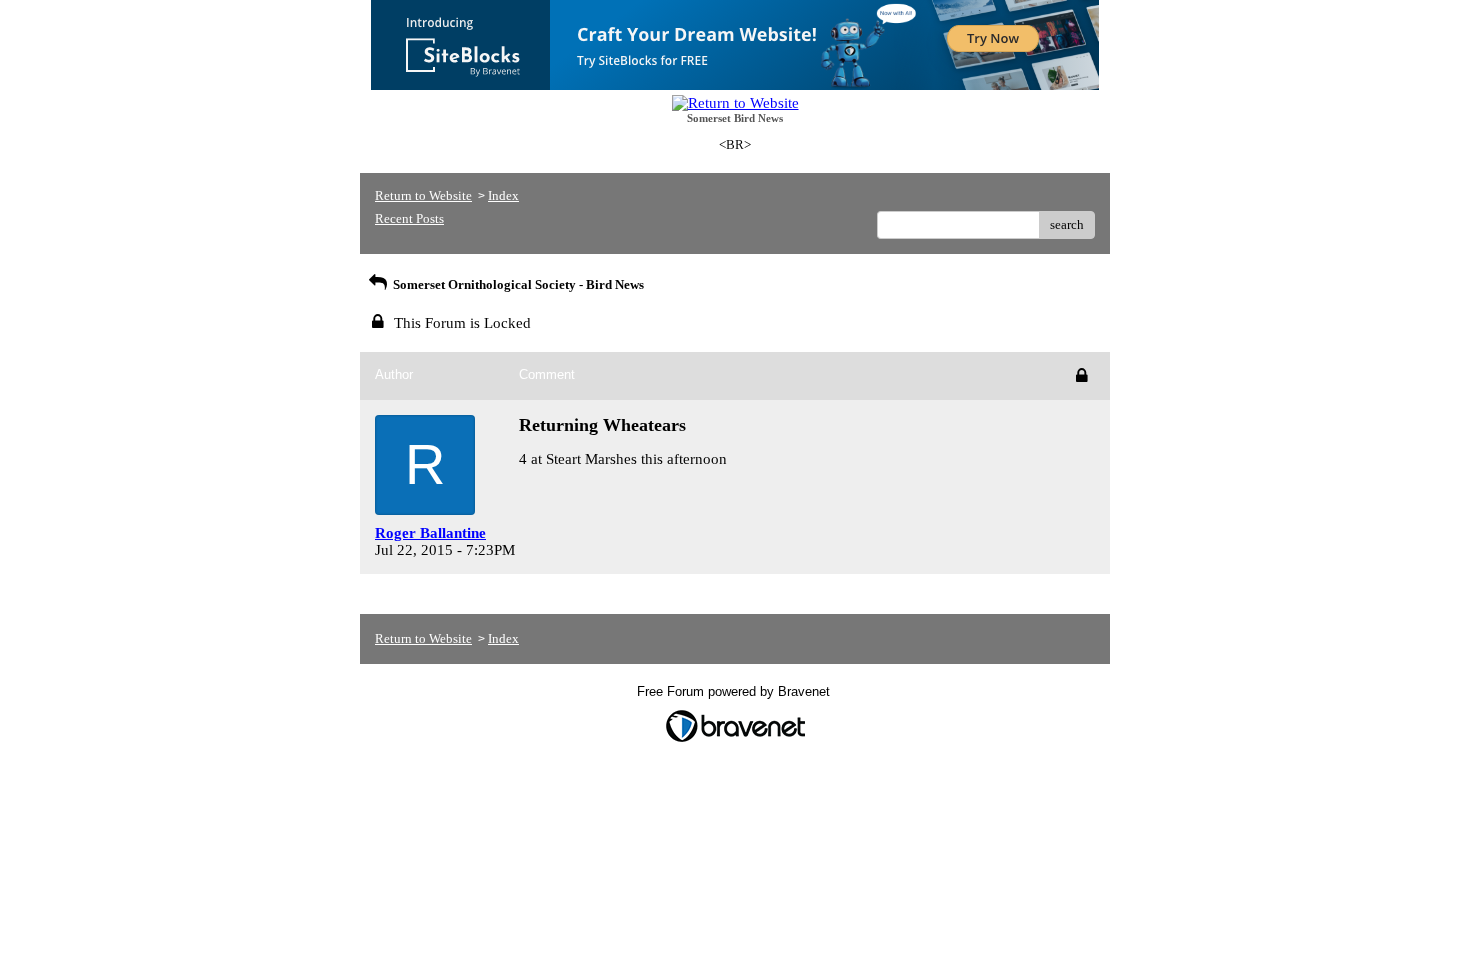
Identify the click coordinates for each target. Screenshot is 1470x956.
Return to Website (423, 195)
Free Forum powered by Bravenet (735, 691)
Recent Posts (409, 218)
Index (503, 195)
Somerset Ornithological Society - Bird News (517, 284)
